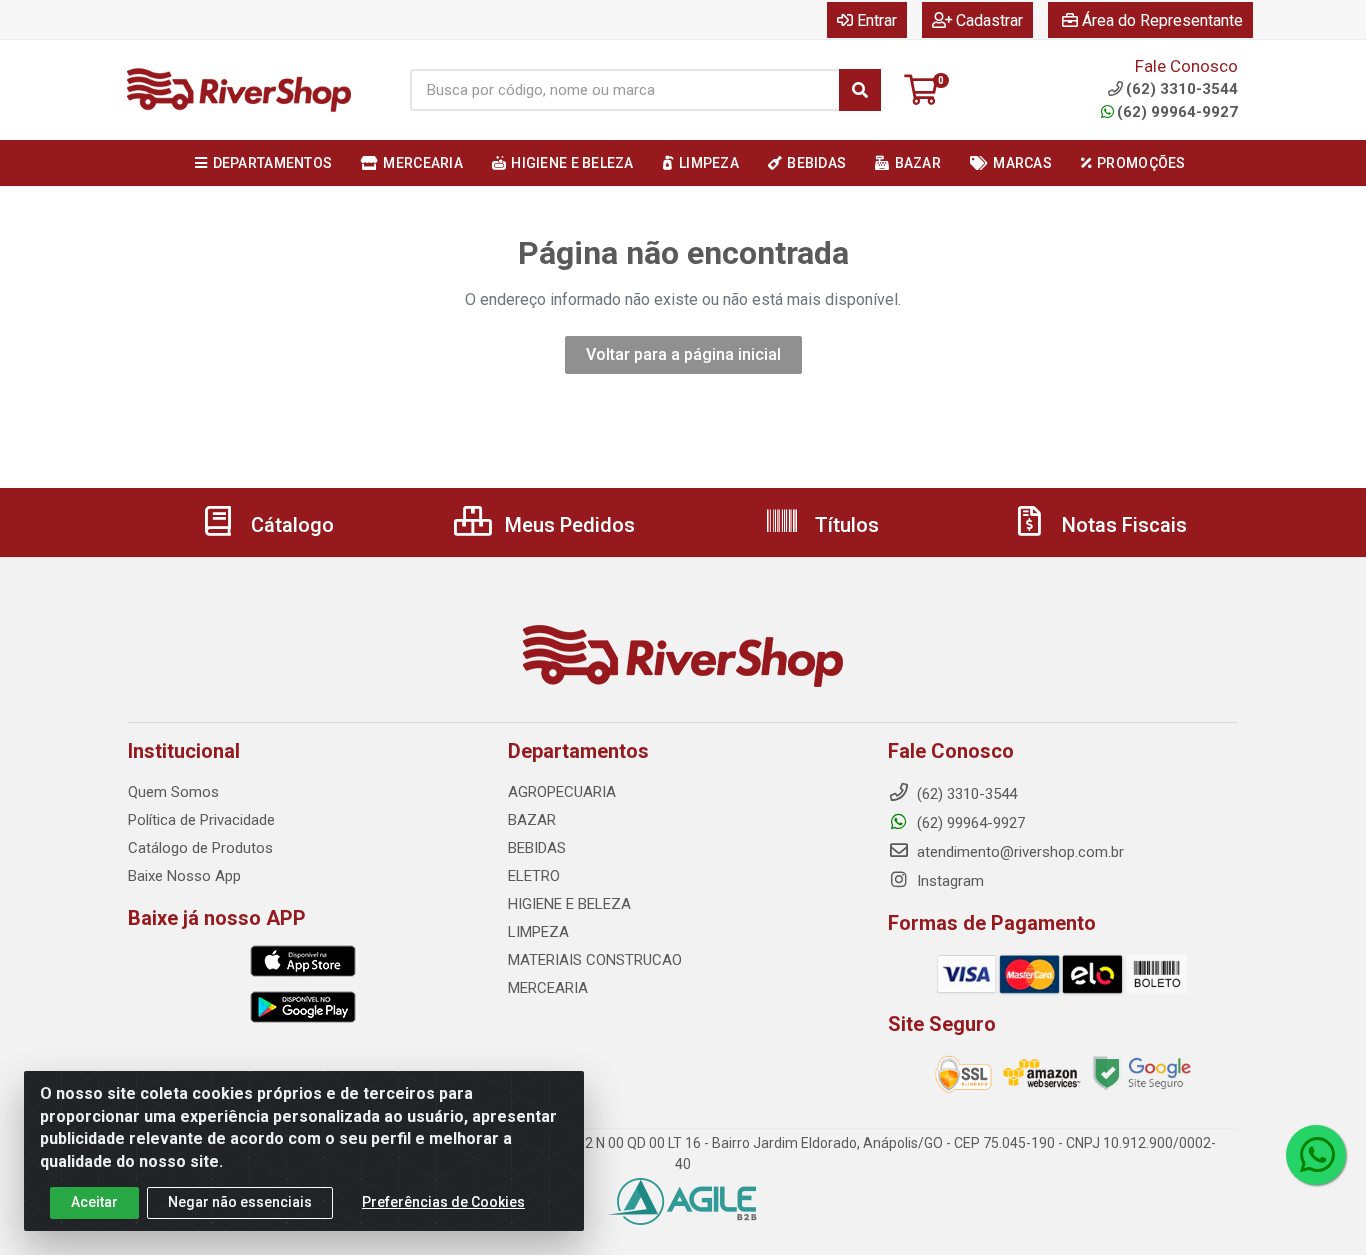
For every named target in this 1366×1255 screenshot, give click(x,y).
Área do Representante (1162, 20)
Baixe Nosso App (184, 876)
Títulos (844, 525)
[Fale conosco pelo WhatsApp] (1316, 1155)
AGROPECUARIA (562, 792)
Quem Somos (173, 792)
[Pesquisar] (860, 90)
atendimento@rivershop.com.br (1018, 852)
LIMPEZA (538, 932)
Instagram (948, 881)
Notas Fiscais (1122, 525)
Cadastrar (989, 20)
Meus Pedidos (567, 525)
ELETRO (534, 876)
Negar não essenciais (240, 1202)
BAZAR (532, 820)
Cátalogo (290, 525)
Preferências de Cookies (443, 1202)
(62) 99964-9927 (1177, 112)
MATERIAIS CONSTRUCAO (595, 960)
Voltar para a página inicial (683, 354)
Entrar (877, 20)
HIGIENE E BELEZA (569, 904)
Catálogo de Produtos (200, 848)
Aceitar (94, 1202)
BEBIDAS (537, 848)
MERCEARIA (548, 988)
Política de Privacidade (201, 820)
